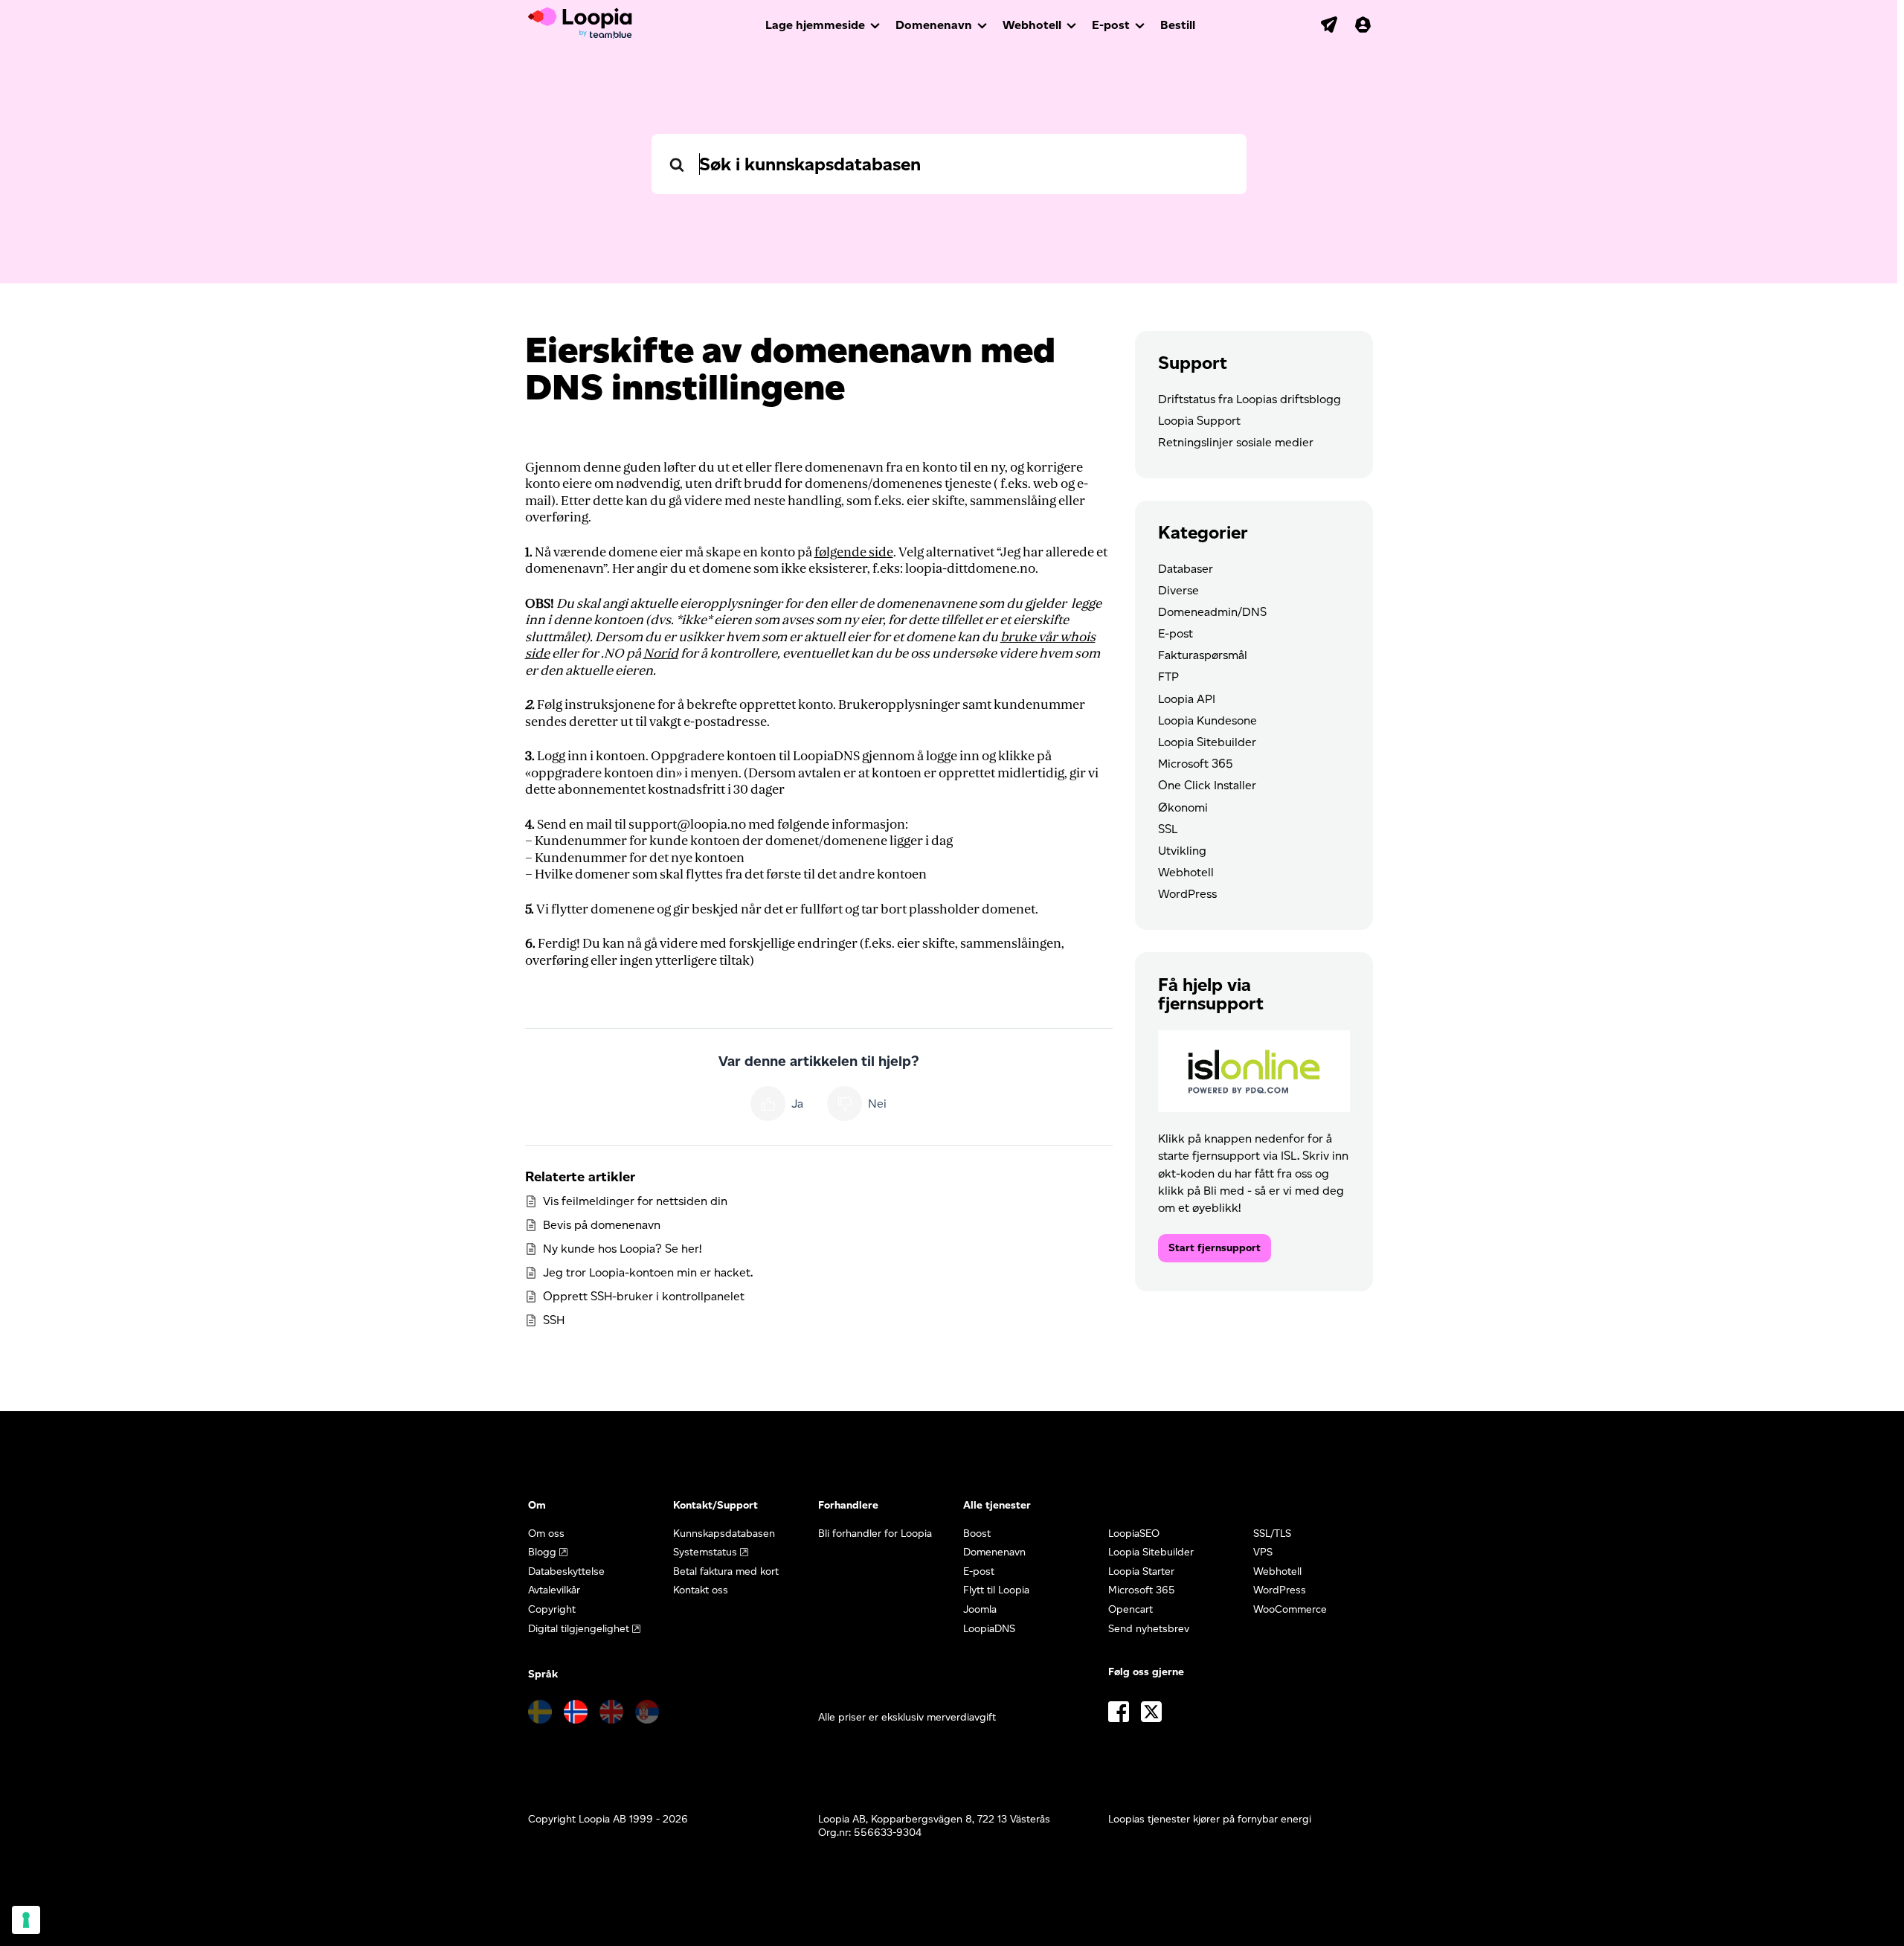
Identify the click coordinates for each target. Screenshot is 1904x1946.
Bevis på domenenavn (602, 1225)
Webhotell (1032, 25)
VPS (1263, 1552)
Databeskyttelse (566, 1571)
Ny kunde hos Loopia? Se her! (622, 1249)
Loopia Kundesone (1207, 720)
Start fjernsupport (1215, 1248)
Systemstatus (705, 1552)
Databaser (1186, 569)
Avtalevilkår (554, 1590)
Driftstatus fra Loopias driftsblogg (1249, 399)
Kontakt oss (701, 1590)
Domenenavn (934, 25)
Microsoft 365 (1196, 764)
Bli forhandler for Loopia (875, 1534)
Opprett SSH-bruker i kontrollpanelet (644, 1296)
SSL (1168, 829)
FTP (1168, 677)
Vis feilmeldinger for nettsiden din (635, 1201)
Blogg (542, 1552)
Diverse (1178, 590)
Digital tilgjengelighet (579, 1629)
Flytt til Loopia (996, 1590)
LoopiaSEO (1134, 1534)
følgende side (854, 552)
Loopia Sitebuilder (1207, 742)
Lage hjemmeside (815, 25)
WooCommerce (1290, 1609)
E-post (1111, 25)
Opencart (1130, 1609)
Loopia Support (1199, 421)
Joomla (980, 1609)
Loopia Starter (1141, 1571)
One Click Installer (1207, 785)
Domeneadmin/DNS (1212, 612)
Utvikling (1182, 851)
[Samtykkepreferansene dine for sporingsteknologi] (26, 1920)
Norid (661, 654)
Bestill (1178, 25)
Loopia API (1187, 699)
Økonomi (1183, 807)
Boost (977, 1534)
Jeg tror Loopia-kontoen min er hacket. (648, 1272)
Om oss (546, 1534)
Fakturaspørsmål (1203, 655)
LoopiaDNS (989, 1629)
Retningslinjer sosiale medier (1236, 442)
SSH (554, 1320)
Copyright (552, 1609)
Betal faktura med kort (726, 1571)
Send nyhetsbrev (1149, 1629)
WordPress (1187, 894)
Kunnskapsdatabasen (724, 1534)
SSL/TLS (1272, 1534)
